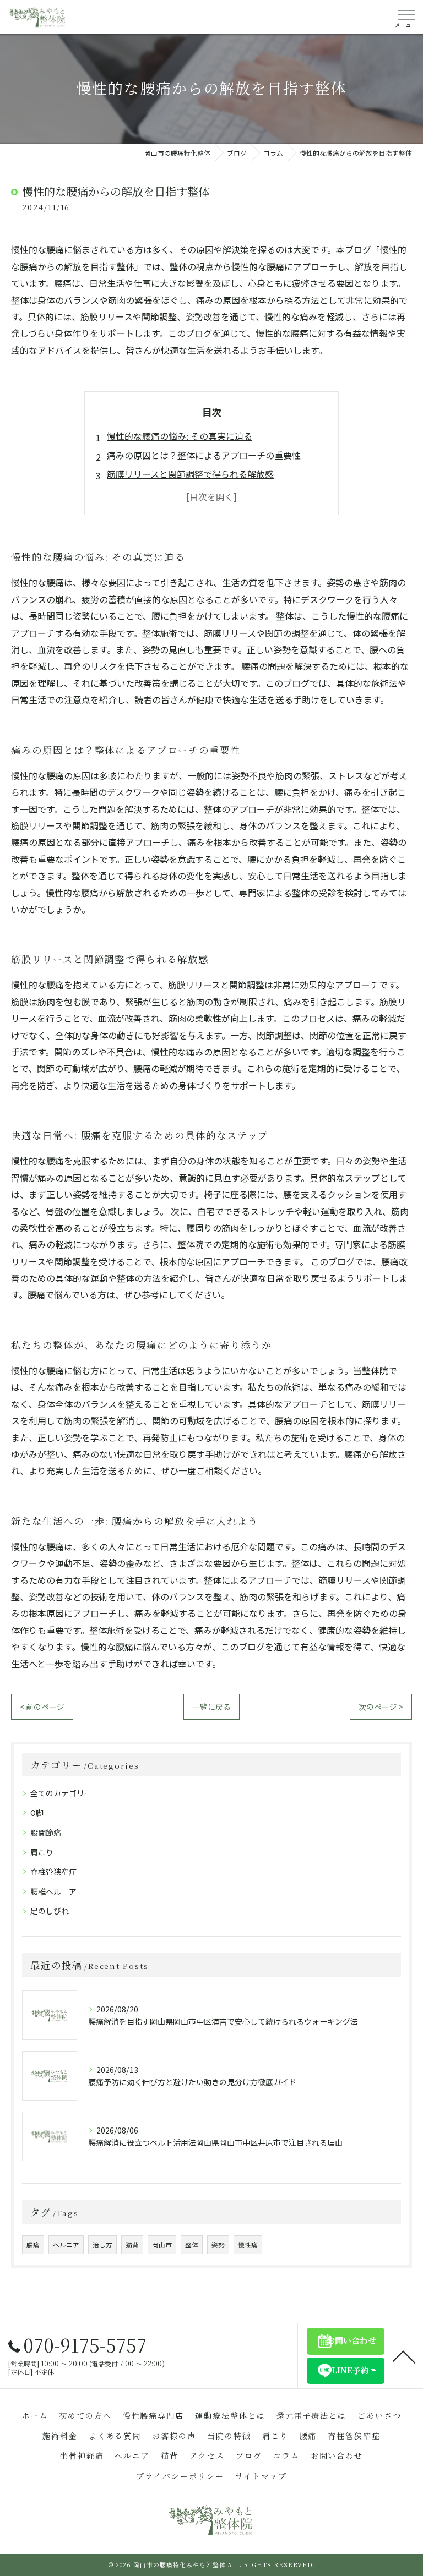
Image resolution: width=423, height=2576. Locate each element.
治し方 (102, 2245)
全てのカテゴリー (61, 1793)
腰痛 (33, 2245)
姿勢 (218, 2245)
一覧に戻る (211, 1707)
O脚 (37, 1813)
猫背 (132, 2245)
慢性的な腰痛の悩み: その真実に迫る (180, 436)
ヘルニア (66, 2245)
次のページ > (381, 1707)
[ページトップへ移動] (404, 2356)
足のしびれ (50, 1911)
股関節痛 (46, 1833)
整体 (192, 2245)
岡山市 (162, 2245)
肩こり (42, 1852)
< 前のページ (42, 1707)
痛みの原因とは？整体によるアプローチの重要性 (204, 455)
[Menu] (406, 17)
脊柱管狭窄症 (53, 1872)
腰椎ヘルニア (53, 1891)
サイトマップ (261, 2476)
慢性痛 (248, 2245)
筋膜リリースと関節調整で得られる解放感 (190, 474)
